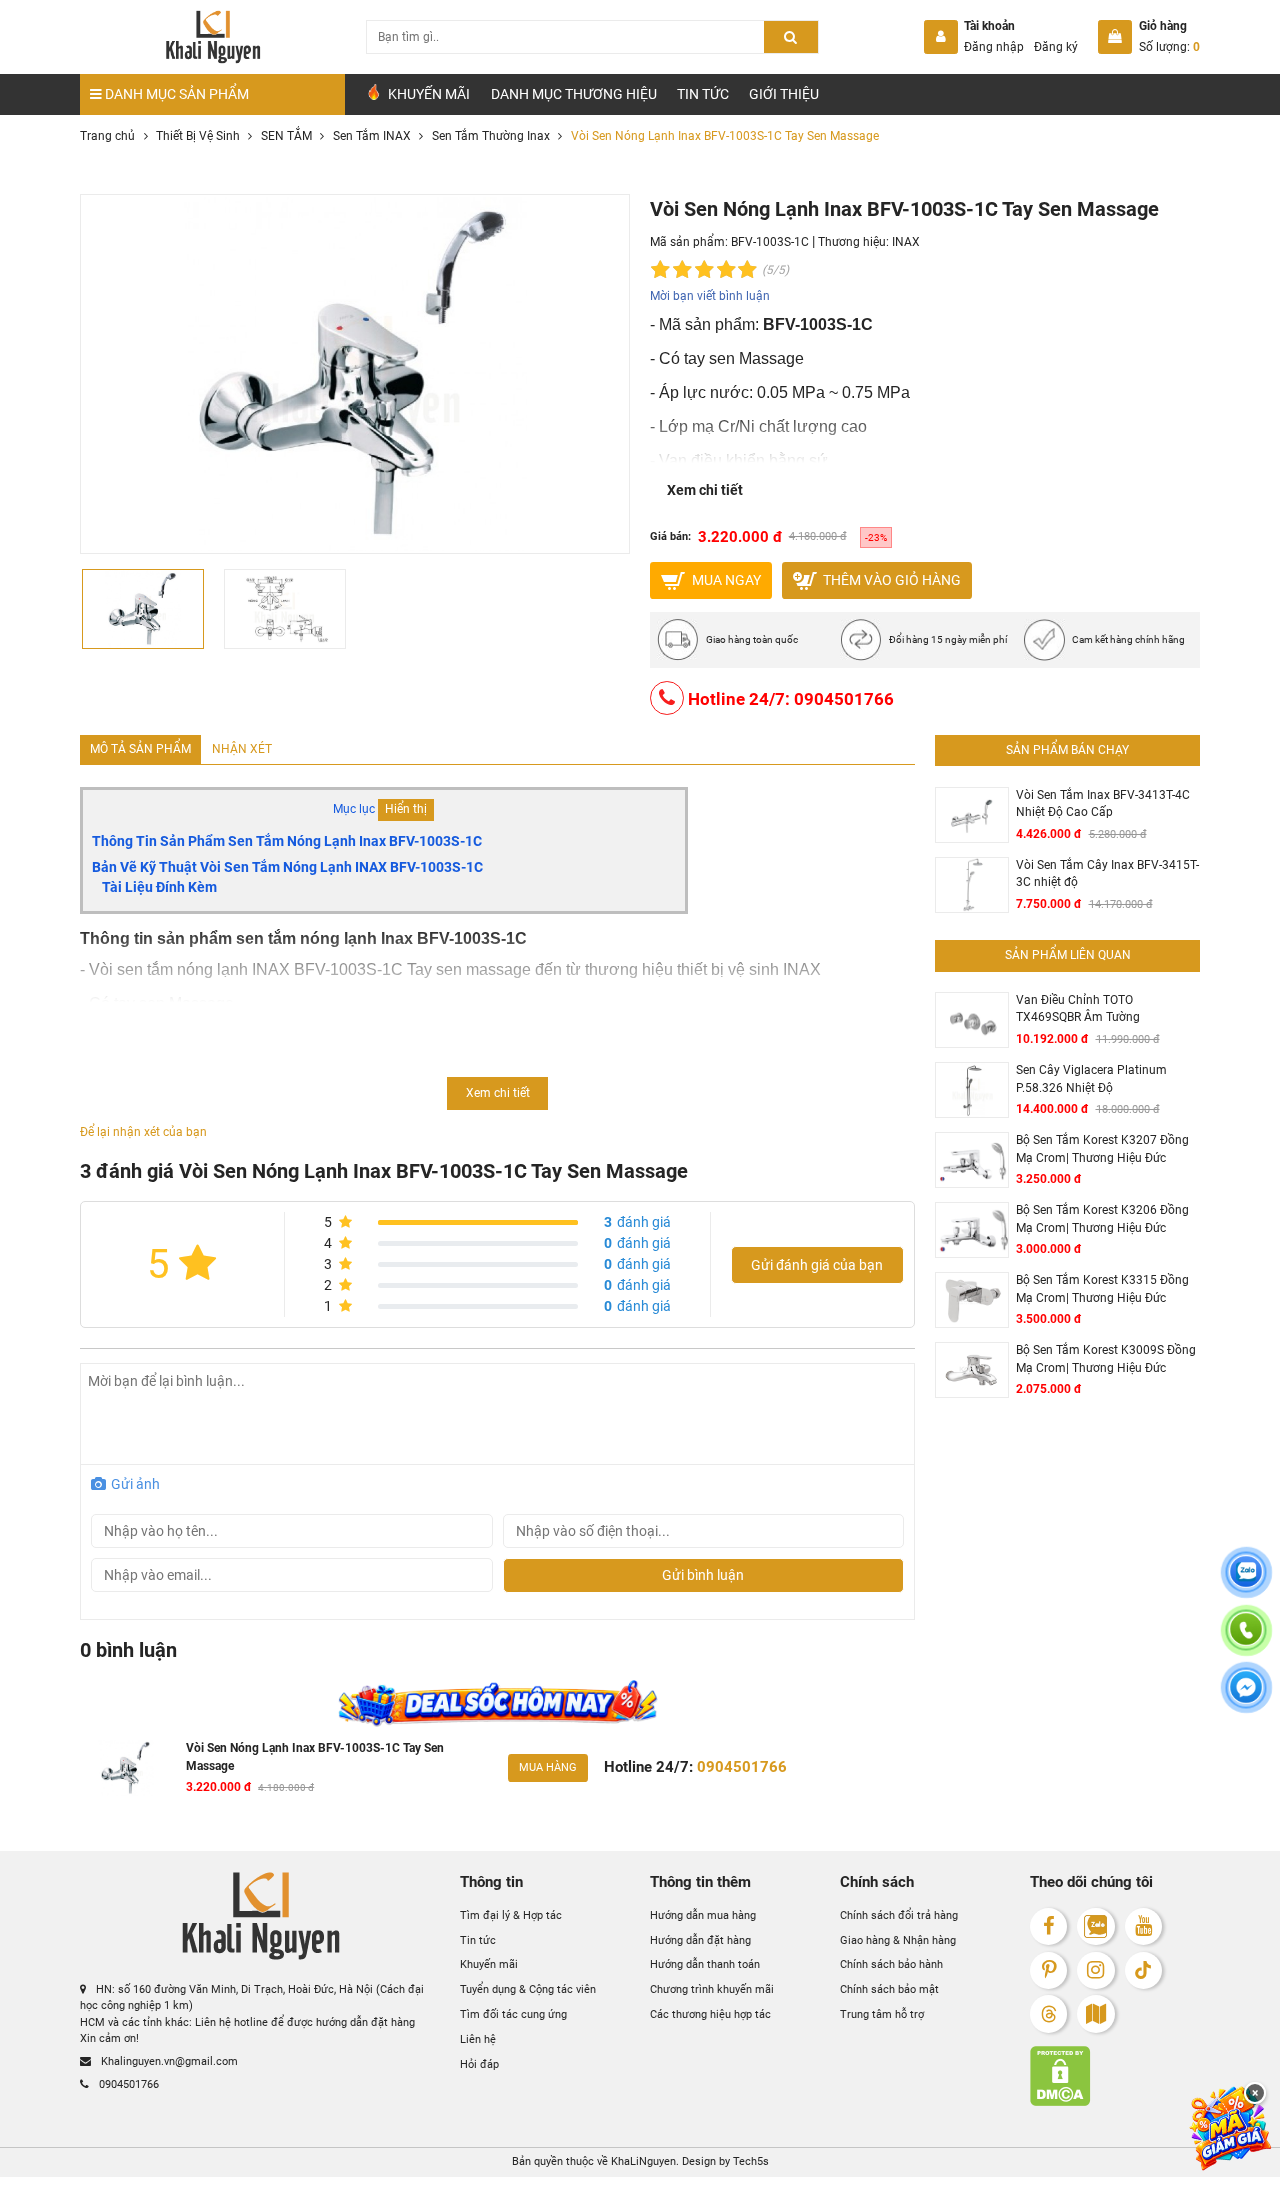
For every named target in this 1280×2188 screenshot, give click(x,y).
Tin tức (703, 94)
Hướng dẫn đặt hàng (700, 1940)
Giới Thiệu (784, 94)
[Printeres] (1048, 1970)
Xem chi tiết (705, 490)
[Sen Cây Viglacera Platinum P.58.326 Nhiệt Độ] (972, 1090)
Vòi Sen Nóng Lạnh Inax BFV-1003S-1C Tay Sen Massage (315, 1757)
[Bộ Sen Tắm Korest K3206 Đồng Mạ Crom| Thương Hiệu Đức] (972, 1230)
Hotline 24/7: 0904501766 (789, 699)
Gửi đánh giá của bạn (817, 1265)
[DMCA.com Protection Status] (1115, 2076)
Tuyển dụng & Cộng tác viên (528, 1989)
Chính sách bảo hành (891, 1964)
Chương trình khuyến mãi (712, 1989)
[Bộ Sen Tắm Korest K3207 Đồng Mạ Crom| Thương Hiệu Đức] (972, 1160)
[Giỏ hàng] (1115, 37)
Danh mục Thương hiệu (574, 94)
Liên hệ (478, 2039)
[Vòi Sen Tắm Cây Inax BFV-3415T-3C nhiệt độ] (972, 885)
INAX (906, 242)
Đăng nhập (994, 47)
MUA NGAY (725, 579)
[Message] (1246, 1700)
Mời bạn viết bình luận (710, 296)
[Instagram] (1095, 1970)
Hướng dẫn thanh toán (705, 1964)
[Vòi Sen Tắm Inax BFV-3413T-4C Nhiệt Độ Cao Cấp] (972, 815)
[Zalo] (1095, 1926)
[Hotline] (1246, 1642)
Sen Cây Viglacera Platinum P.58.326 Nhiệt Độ (1091, 1079)
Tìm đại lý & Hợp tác (511, 1915)
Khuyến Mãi (427, 94)
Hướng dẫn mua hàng (703, 1915)
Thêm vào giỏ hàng (890, 579)
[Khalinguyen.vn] (212, 37)
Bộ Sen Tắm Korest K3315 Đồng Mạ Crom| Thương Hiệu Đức (1102, 1289)
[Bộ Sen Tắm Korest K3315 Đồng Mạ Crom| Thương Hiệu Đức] (972, 1300)
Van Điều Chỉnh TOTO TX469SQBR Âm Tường (1078, 1009)
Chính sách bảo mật (889, 1989)
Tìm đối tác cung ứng (513, 2014)
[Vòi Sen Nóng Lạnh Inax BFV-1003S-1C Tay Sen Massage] (126, 1768)
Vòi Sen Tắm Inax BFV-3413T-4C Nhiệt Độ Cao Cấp (1103, 804)
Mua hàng (548, 1767)
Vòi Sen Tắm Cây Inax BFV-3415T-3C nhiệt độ (1107, 874)
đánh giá (637, 1222)
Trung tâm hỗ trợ (882, 2014)
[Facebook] (1048, 1926)
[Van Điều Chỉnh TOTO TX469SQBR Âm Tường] (972, 1020)
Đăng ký (1056, 47)
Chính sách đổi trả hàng (899, 1915)
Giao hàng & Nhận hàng (898, 1940)
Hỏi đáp (479, 2064)
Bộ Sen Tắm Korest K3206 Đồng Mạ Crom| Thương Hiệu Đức (1102, 1219)
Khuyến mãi (489, 1964)
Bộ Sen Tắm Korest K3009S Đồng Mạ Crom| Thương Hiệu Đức (1106, 1359)
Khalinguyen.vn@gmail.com (168, 2061)
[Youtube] (1143, 1926)
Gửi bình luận (703, 1575)
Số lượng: (1169, 47)
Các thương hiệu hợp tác (710, 2014)
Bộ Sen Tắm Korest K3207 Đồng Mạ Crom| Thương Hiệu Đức (1102, 1149)
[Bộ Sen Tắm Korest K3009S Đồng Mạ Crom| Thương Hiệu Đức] (972, 1370)
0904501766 (127, 2084)
